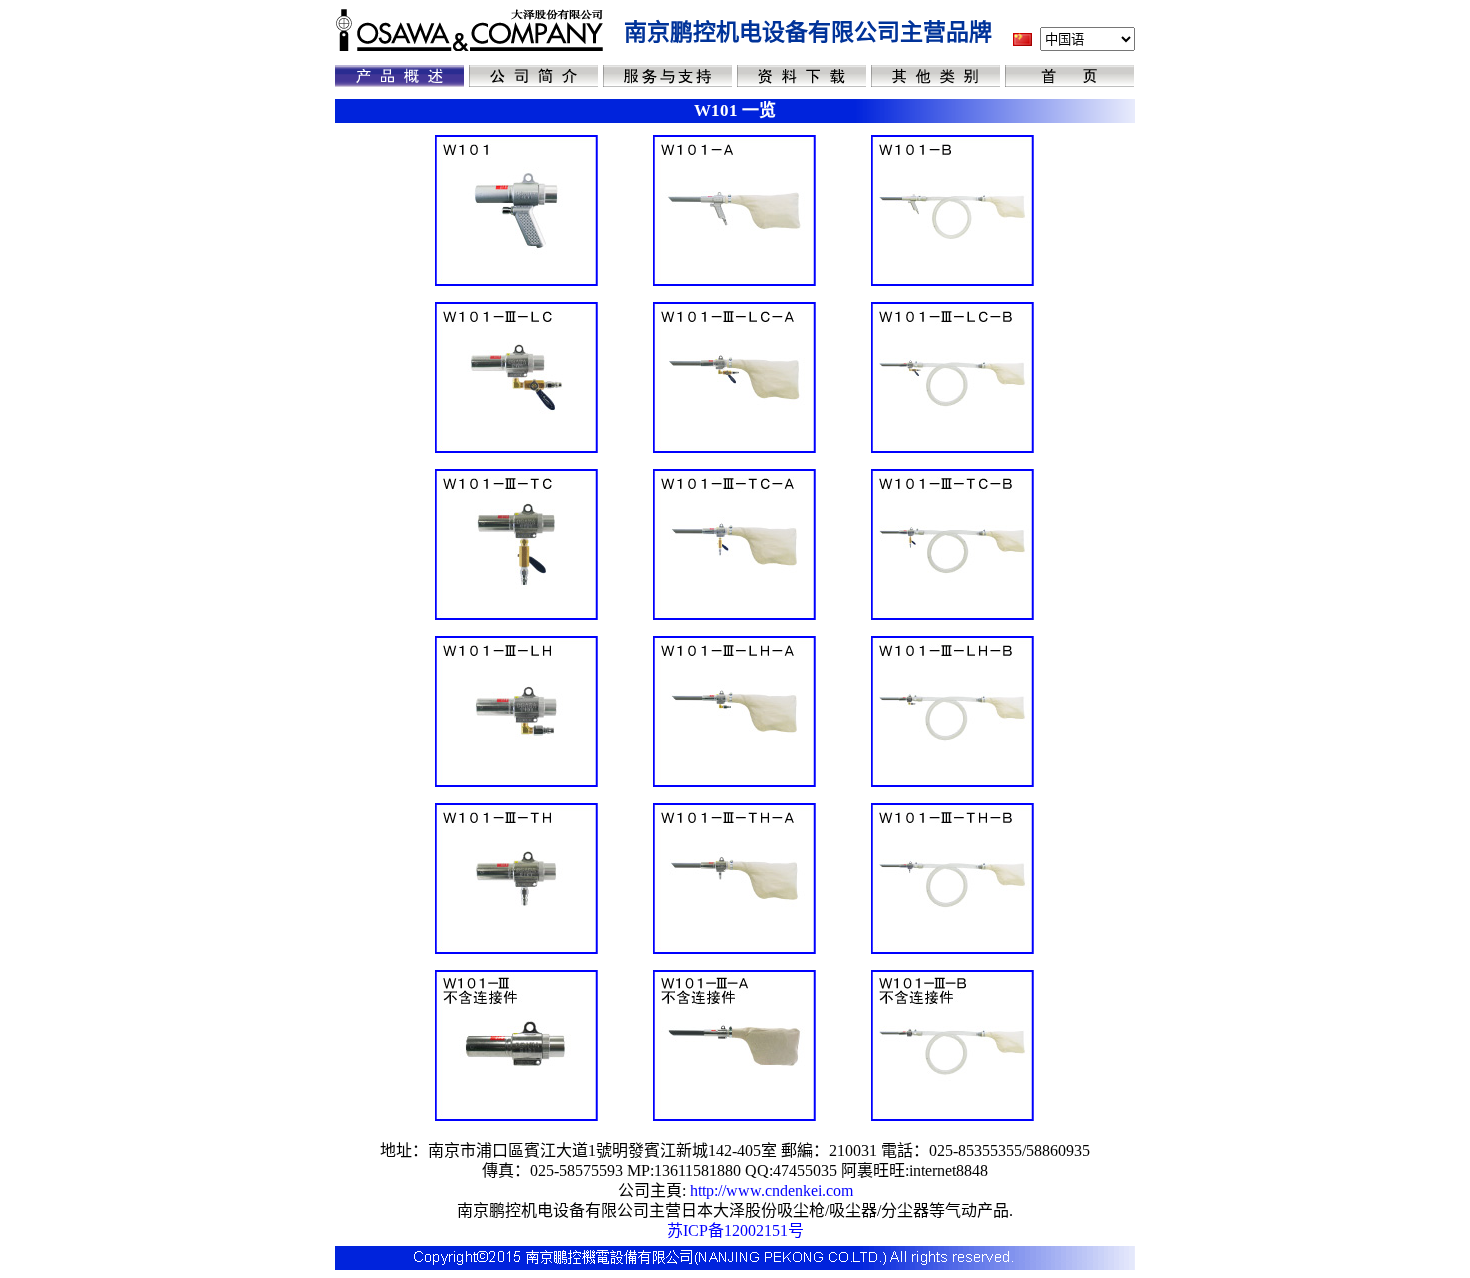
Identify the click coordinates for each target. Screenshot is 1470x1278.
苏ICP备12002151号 (735, 1230)
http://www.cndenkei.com (771, 1190)
